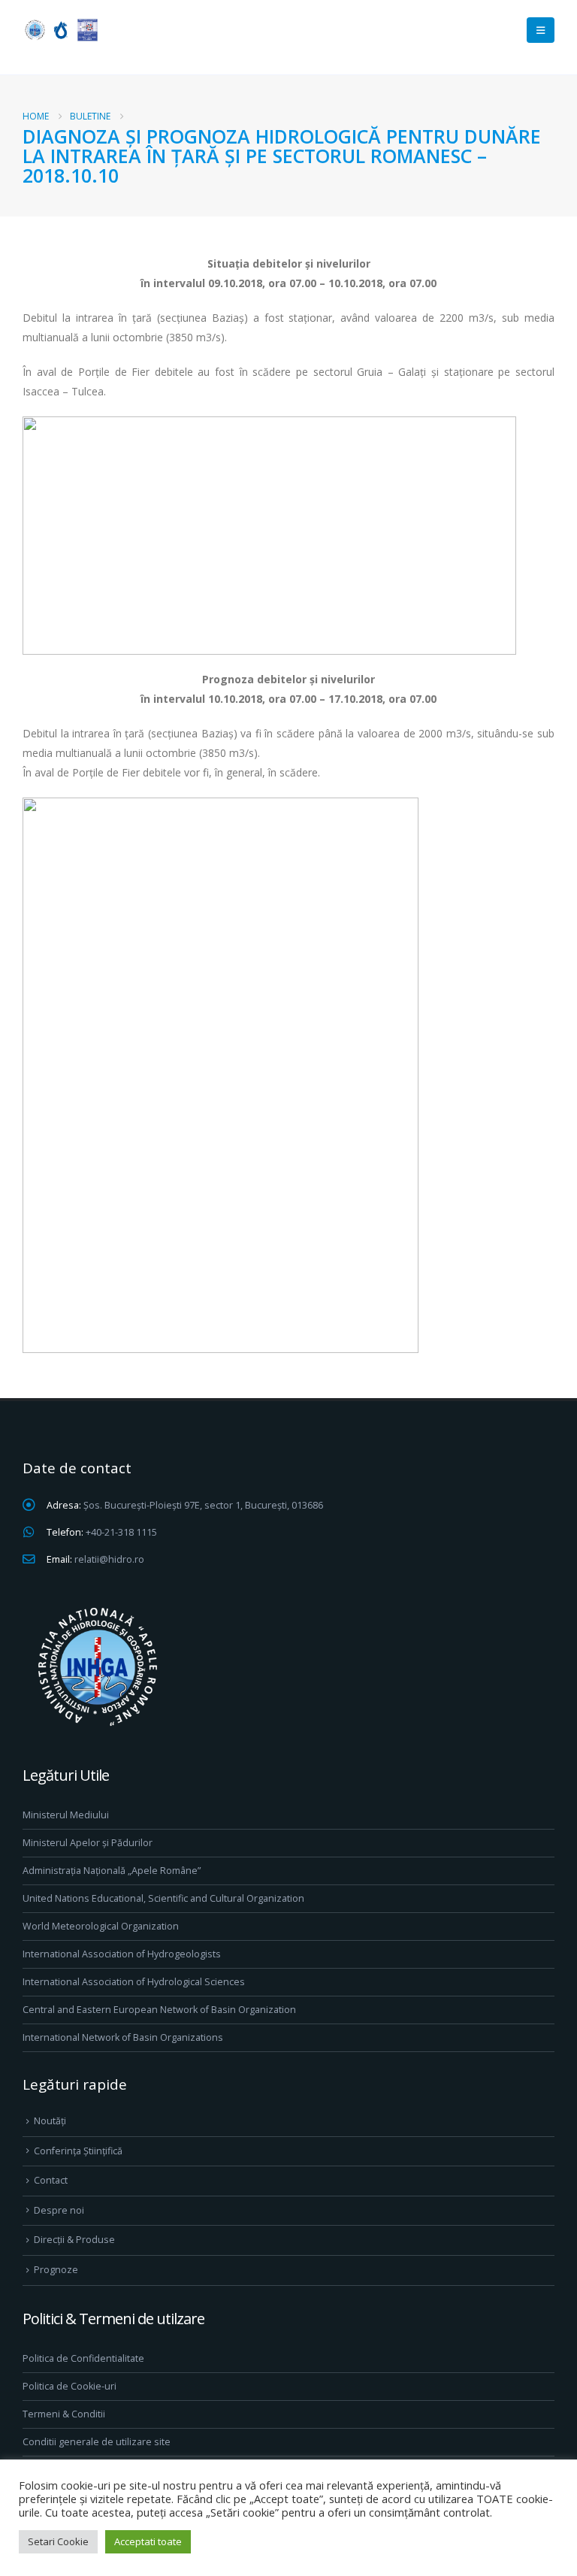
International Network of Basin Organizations (123, 2037)
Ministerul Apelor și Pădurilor (88, 1843)
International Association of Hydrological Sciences (134, 1982)
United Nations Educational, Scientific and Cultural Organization (163, 1898)
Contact (51, 2180)
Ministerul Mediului (66, 1815)
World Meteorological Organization (101, 1926)
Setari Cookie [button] (58, 2541)
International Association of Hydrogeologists (122, 1954)
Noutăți (50, 2121)
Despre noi (59, 2210)
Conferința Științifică (78, 2151)
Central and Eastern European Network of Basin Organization (159, 2010)
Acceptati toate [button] (148, 2541)
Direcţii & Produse (74, 2240)
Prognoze (56, 2270)
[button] (541, 30)
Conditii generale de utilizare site (97, 2442)
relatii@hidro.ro (109, 1559)
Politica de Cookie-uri (69, 2386)
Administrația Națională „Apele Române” (112, 1871)
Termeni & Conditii (64, 2414)
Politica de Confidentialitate (83, 2358)
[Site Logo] (60, 30)
